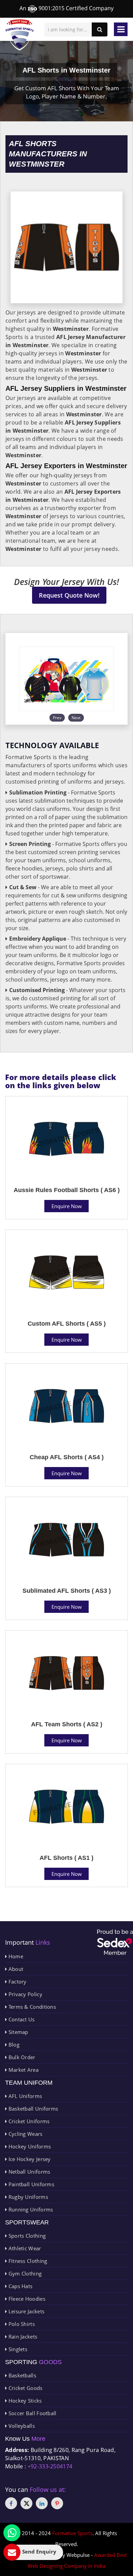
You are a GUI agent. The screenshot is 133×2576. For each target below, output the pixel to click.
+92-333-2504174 (50, 2466)
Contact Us (21, 2019)
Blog (13, 2045)
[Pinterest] (57, 2503)
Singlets (17, 2349)
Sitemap (17, 2032)
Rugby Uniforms (27, 2197)
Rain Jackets (22, 2336)
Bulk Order (21, 2057)
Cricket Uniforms (28, 2121)
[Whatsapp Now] (12, 2533)
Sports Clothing (26, 2236)
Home (15, 1956)
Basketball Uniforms (32, 2109)
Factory (17, 1981)
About (15, 1969)
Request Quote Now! (69, 595)
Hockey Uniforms (29, 2146)
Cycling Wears (25, 2134)
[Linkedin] (42, 2503)
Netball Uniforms (28, 2172)
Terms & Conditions (31, 2007)
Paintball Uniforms (31, 2184)
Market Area (23, 2070)
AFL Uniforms (24, 2096)
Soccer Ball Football (32, 2413)
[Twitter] (26, 2503)
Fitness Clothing (27, 2261)
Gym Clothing (24, 2273)
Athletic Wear (24, 2248)
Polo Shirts (21, 2324)
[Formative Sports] (20, 35)
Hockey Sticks (24, 2401)
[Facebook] (11, 2503)
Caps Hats (20, 2286)
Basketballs (21, 2375)
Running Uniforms (30, 2209)
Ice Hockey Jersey (29, 2159)
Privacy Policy (25, 1994)
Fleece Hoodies (26, 2299)
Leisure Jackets (26, 2311)
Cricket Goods (25, 2388)
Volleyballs (21, 2426)
